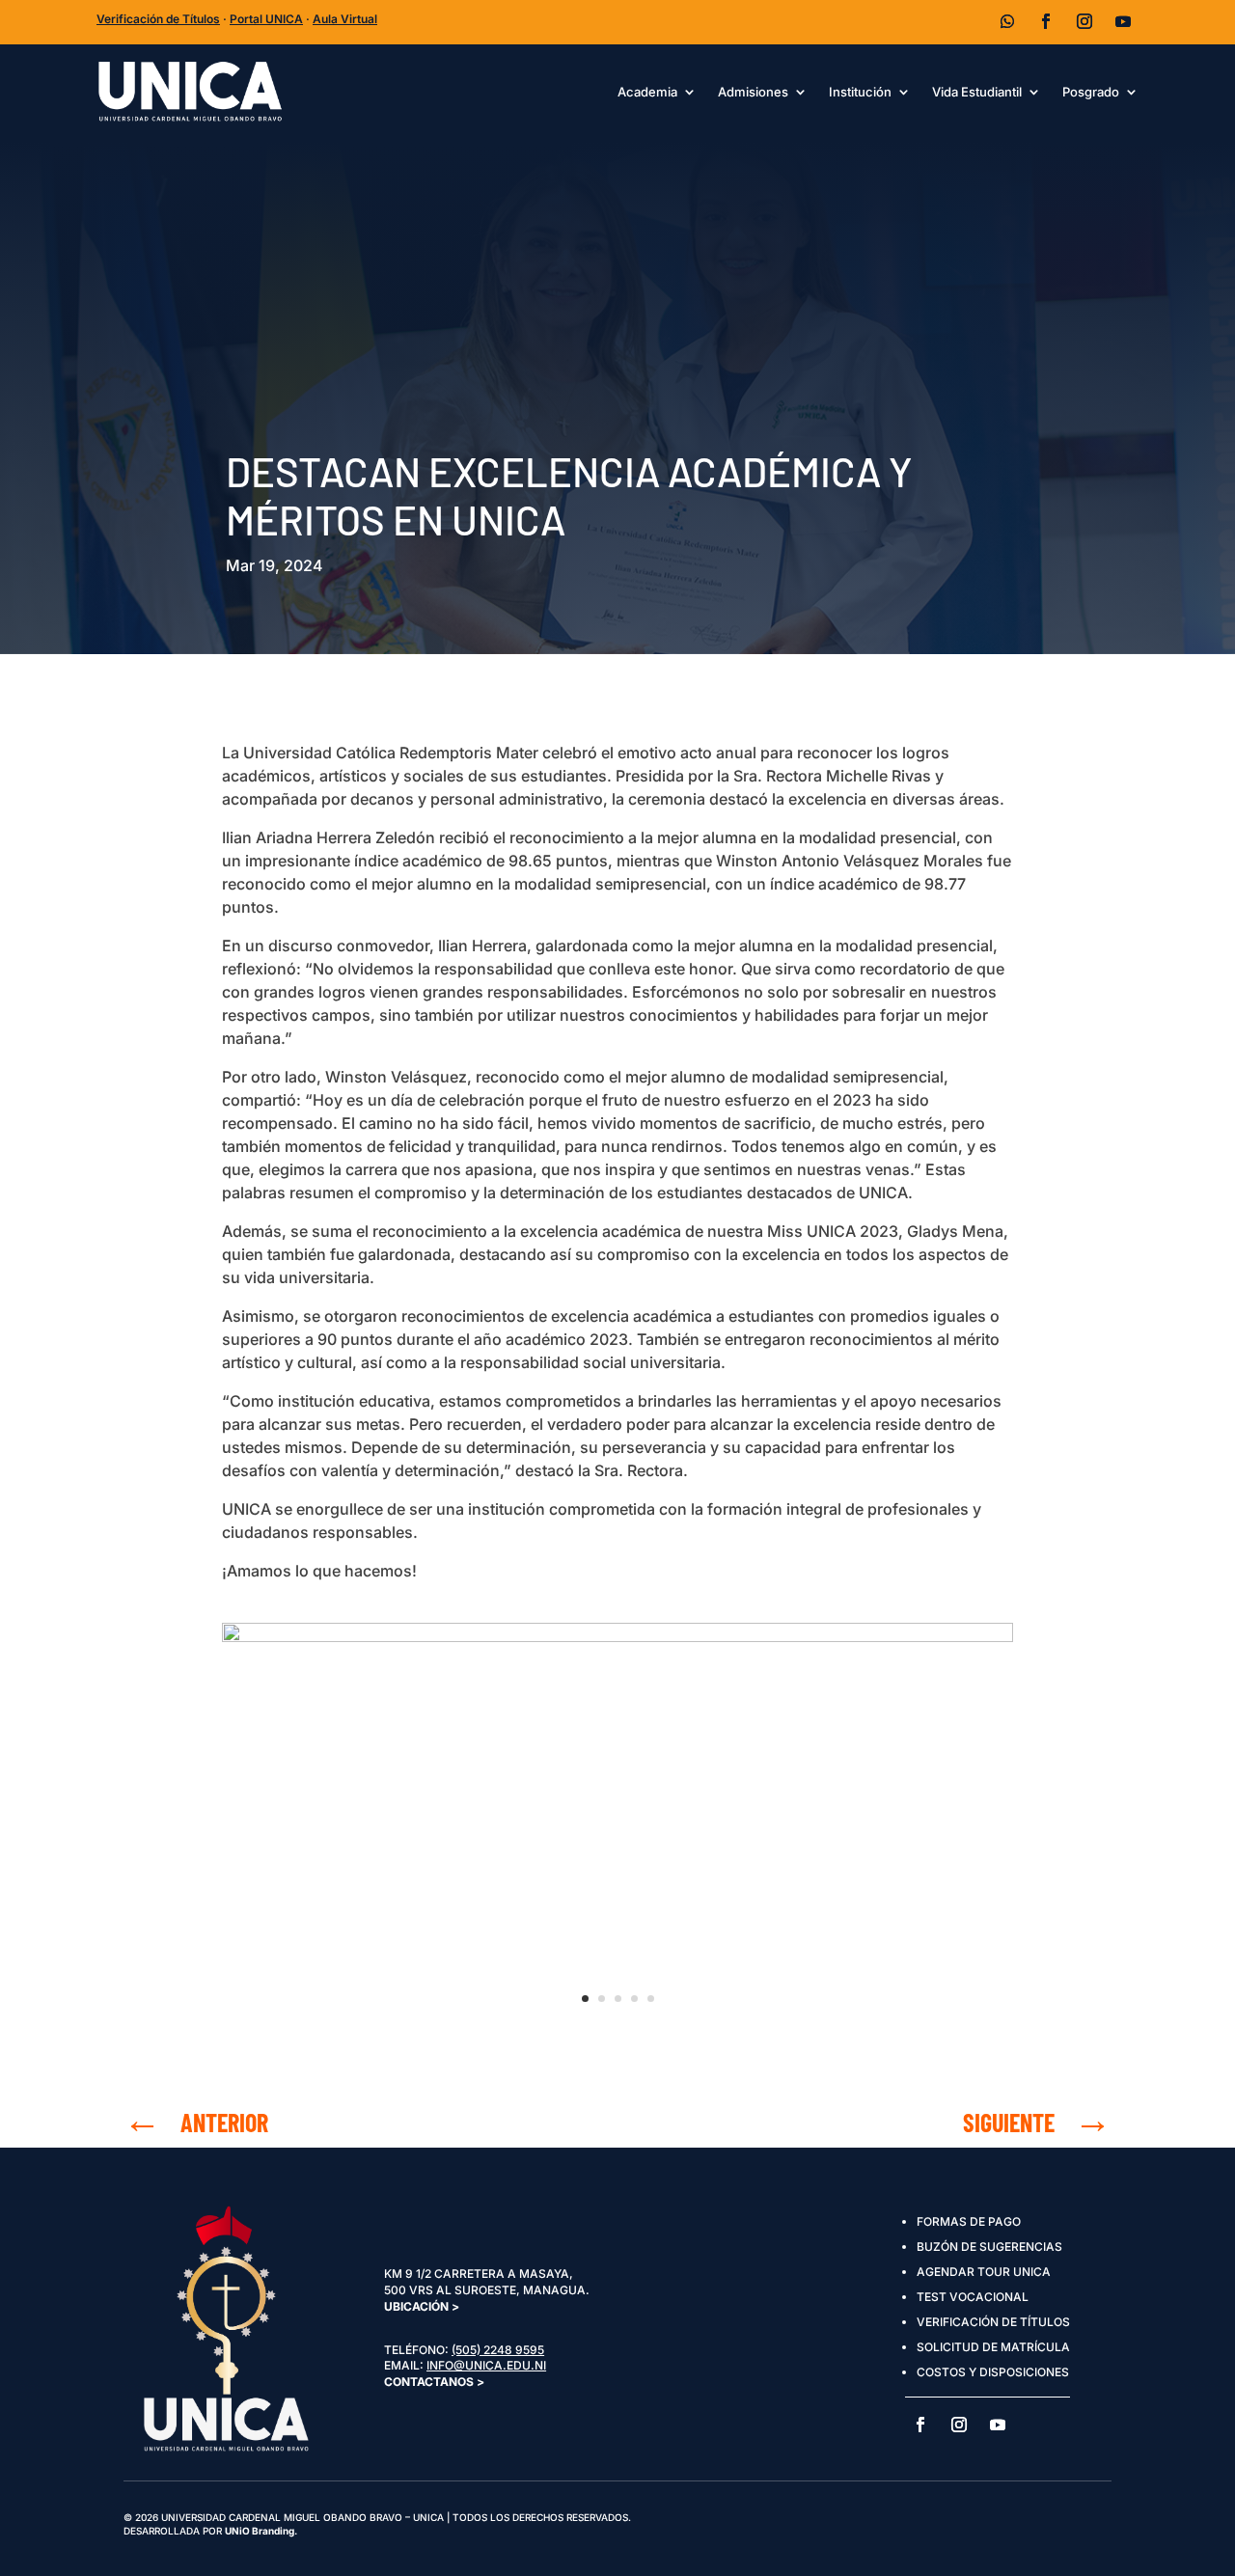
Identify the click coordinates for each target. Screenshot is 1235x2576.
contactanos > (434, 2382)
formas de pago (969, 2221)
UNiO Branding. (261, 2531)
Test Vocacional (973, 2297)
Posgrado (1091, 92)
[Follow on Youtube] (1123, 21)
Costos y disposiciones (993, 2372)
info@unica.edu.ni (486, 2365)
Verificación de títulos (993, 2322)
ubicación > (422, 2306)
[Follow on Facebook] (1046, 21)
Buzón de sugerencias (989, 2247)
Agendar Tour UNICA (984, 2272)
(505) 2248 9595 (498, 2350)
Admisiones (753, 92)
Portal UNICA (266, 19)
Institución (860, 92)
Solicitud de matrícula (993, 2347)
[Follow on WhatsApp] (1007, 21)
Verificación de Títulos (158, 19)
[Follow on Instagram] (1084, 21)
